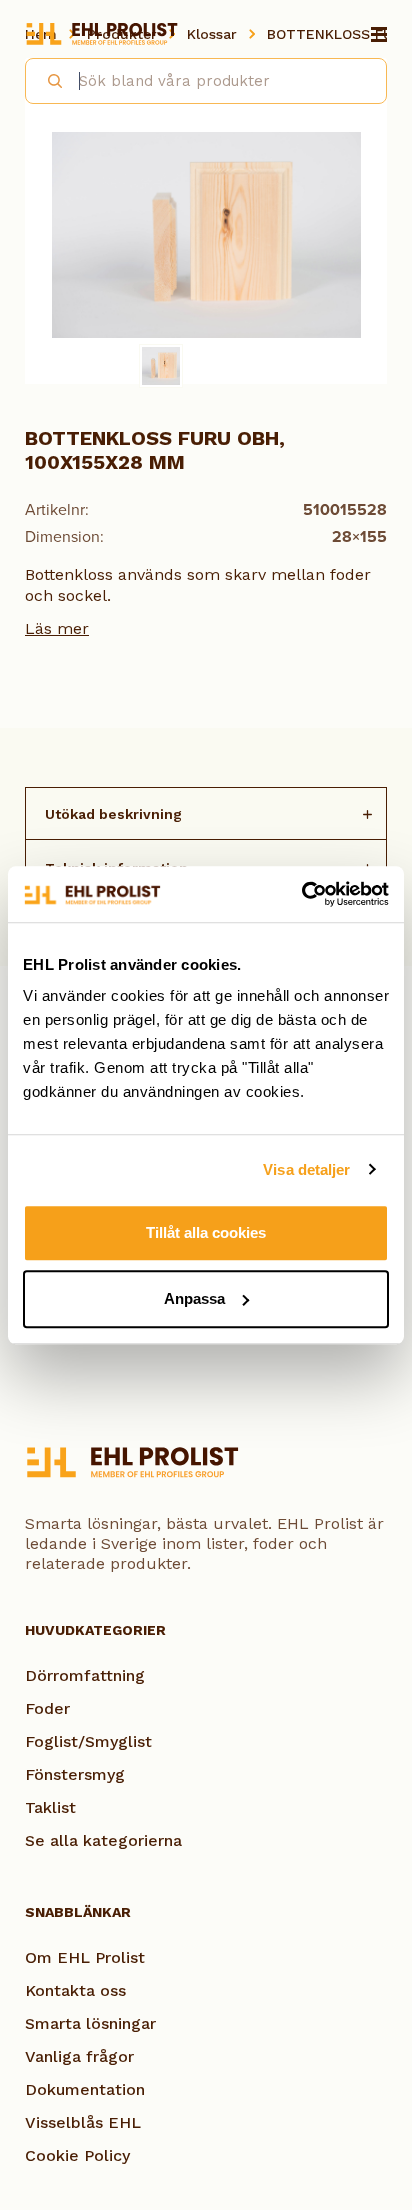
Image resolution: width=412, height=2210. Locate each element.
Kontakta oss (75, 1990)
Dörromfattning (85, 1675)
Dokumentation (85, 2089)
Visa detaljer (306, 1169)
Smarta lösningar (90, 2023)
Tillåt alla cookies (206, 1232)
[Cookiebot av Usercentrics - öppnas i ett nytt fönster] (301, 894)
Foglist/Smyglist (88, 1741)
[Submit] (46, 78)
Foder (47, 1708)
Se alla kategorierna (103, 1840)
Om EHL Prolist (85, 1957)
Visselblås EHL (83, 2122)
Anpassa (194, 1298)
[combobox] (206, 81)
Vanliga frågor (79, 2056)
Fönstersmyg (75, 1774)
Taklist (50, 1807)
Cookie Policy (77, 2155)
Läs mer (57, 628)
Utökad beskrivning (113, 814)
